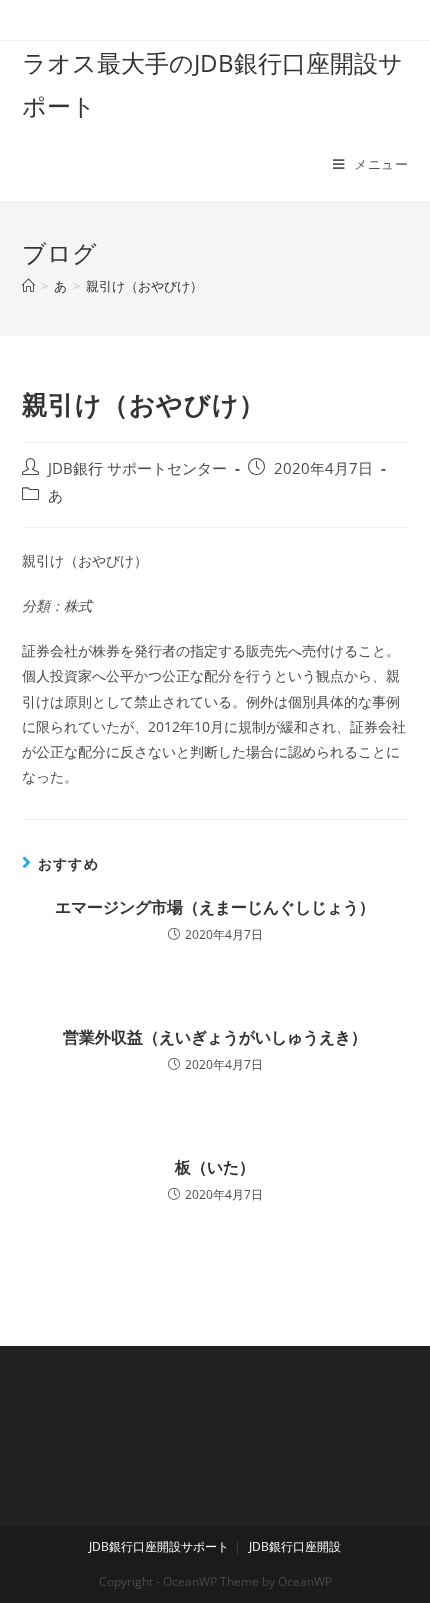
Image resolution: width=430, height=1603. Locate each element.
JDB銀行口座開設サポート (159, 1546)
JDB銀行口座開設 (295, 1546)
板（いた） (215, 1167)
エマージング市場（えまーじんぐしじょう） (215, 907)
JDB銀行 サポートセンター (137, 468)
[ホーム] (28, 286)
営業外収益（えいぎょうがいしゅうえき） (215, 1037)
